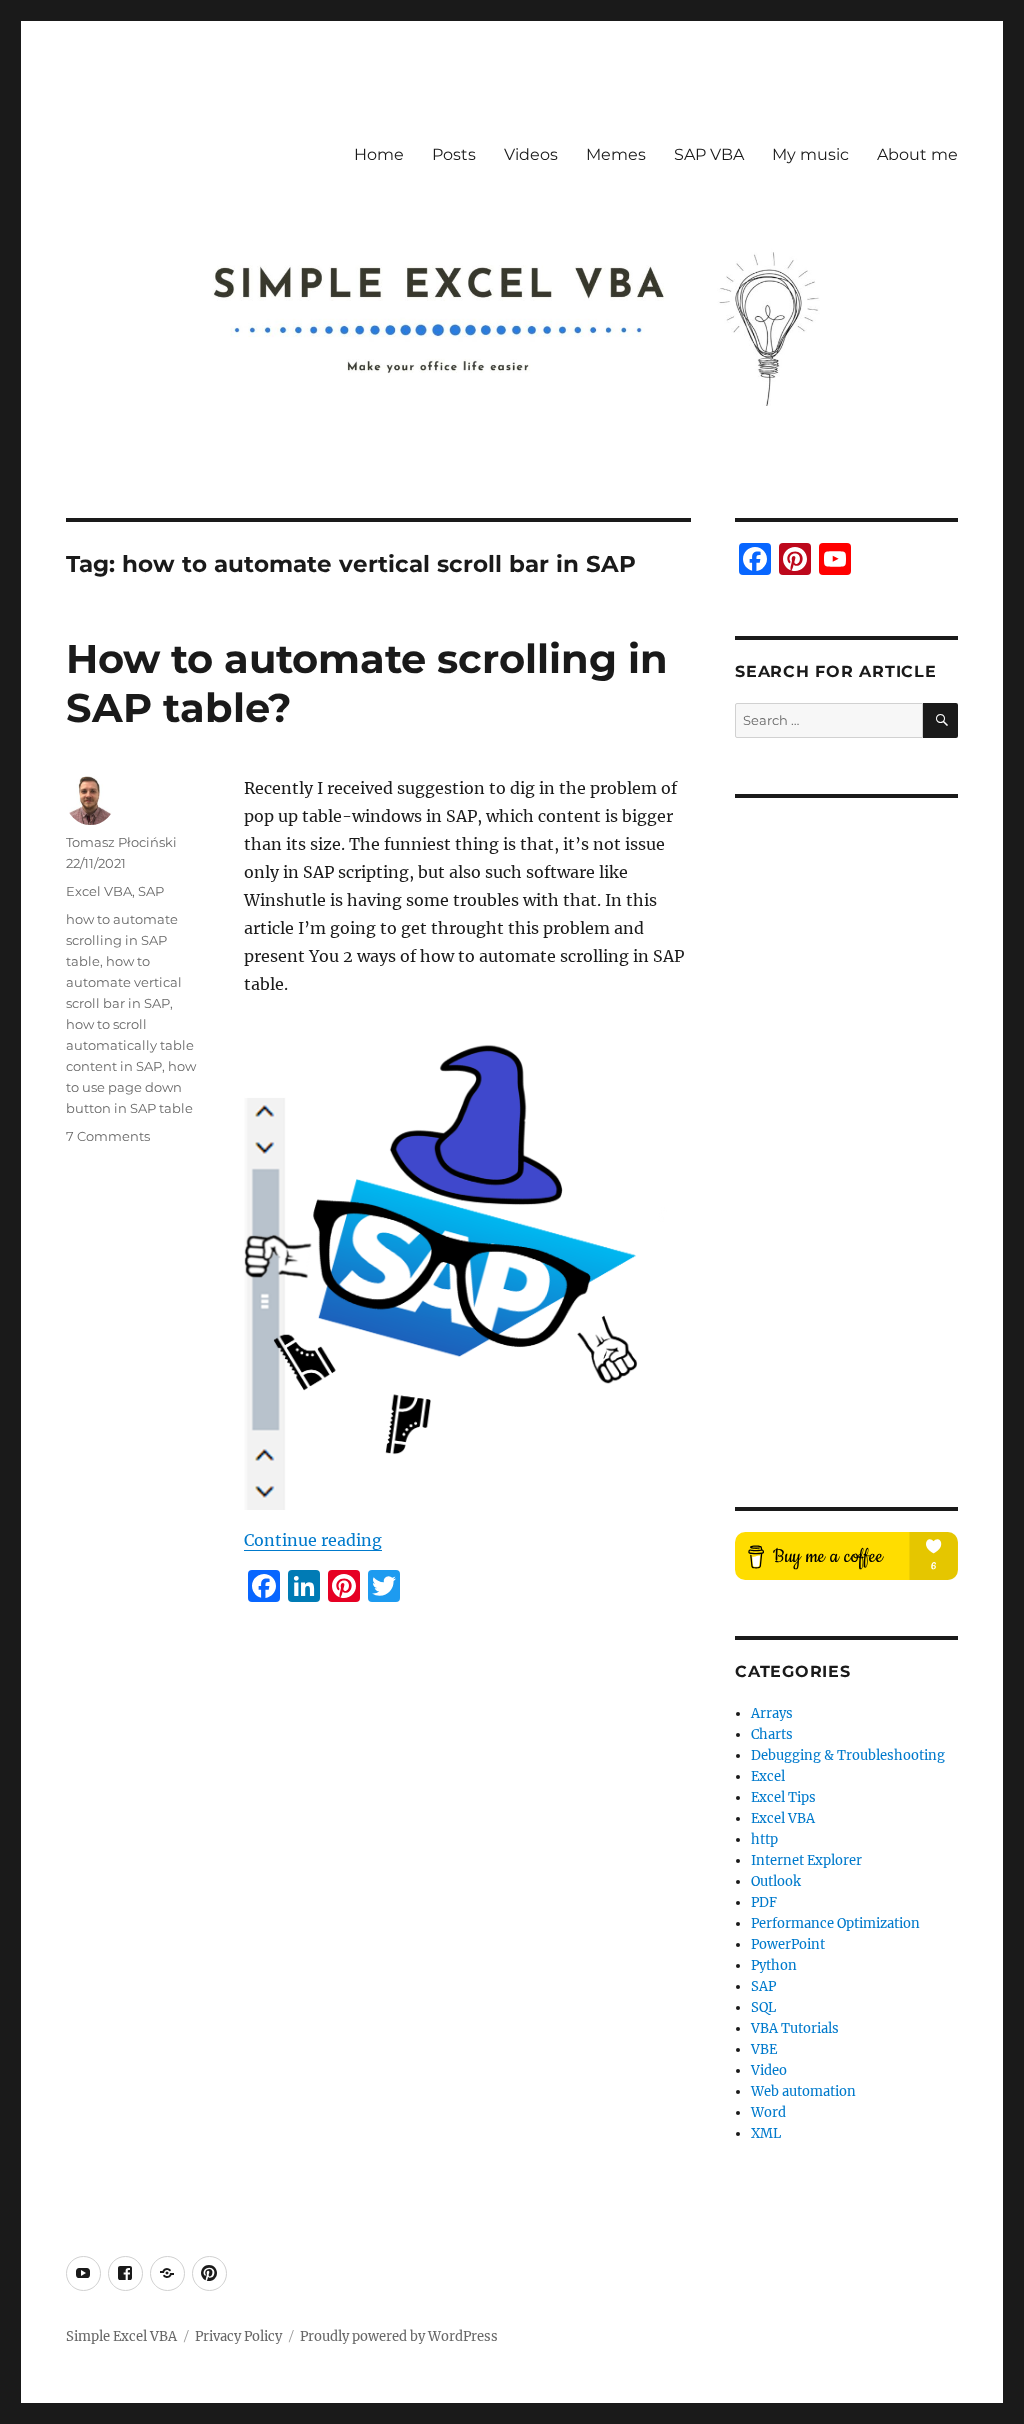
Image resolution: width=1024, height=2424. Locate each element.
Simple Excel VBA (121, 2336)
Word (768, 2112)
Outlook (776, 1881)
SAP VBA (709, 154)
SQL (763, 2007)
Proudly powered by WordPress (399, 2336)
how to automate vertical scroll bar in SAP (124, 982)
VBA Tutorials (795, 2028)
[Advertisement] (841, 1135)
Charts (772, 1734)
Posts (454, 154)
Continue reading (313, 1540)
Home (379, 154)
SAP (151, 891)
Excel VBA (99, 891)
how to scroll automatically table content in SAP (130, 1045)
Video (769, 2070)
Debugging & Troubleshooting (848, 1755)
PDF (764, 1902)
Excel (768, 1776)
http (764, 1839)
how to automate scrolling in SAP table (122, 940)
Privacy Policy (238, 2336)
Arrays (772, 1713)
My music (810, 154)
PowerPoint (788, 1944)
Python (774, 1965)
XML (766, 2133)
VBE (764, 2049)
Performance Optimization (835, 1923)
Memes (616, 154)
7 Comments (108, 1136)
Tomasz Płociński (121, 842)
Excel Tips (783, 1797)
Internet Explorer (806, 1860)
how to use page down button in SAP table (131, 1087)
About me (917, 154)
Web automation (803, 2091)
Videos (531, 154)
